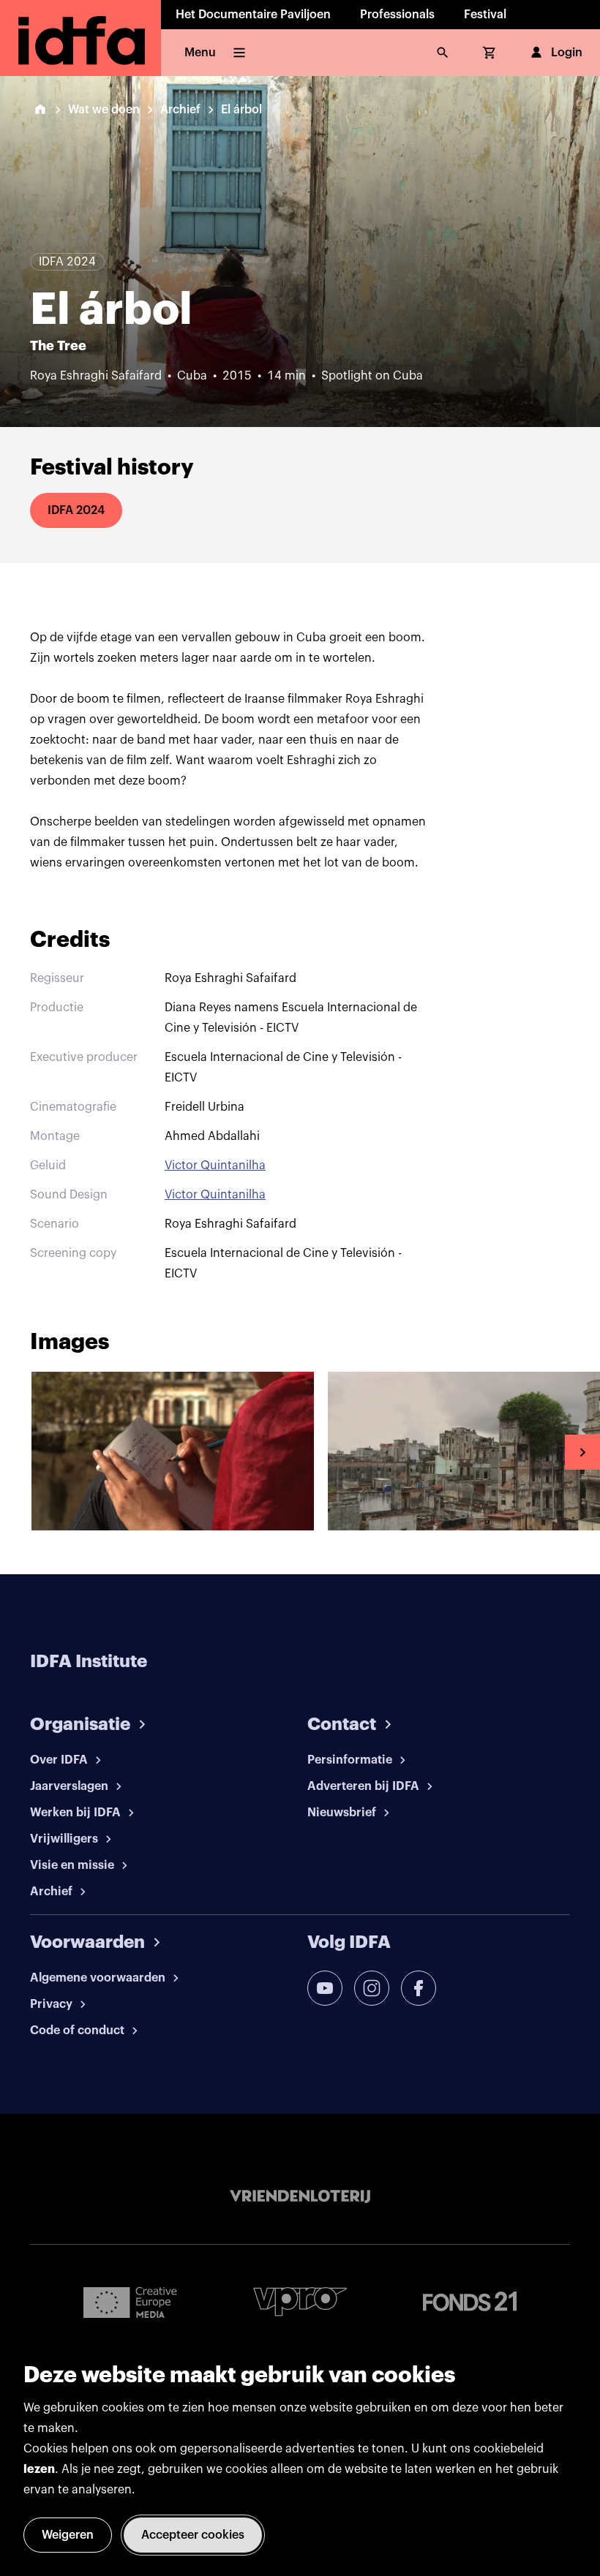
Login (567, 53)
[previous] (18, 1452)
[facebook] (419, 1988)
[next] (582, 1452)
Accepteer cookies (193, 2535)
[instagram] (372, 1988)
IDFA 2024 (76, 510)
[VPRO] (300, 2301)
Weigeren (68, 2535)
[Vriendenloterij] (300, 2197)
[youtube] (325, 1988)
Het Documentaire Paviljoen (253, 15)
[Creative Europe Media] (130, 2302)
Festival (485, 15)
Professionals (397, 15)
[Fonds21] (470, 2301)
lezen (39, 2469)
